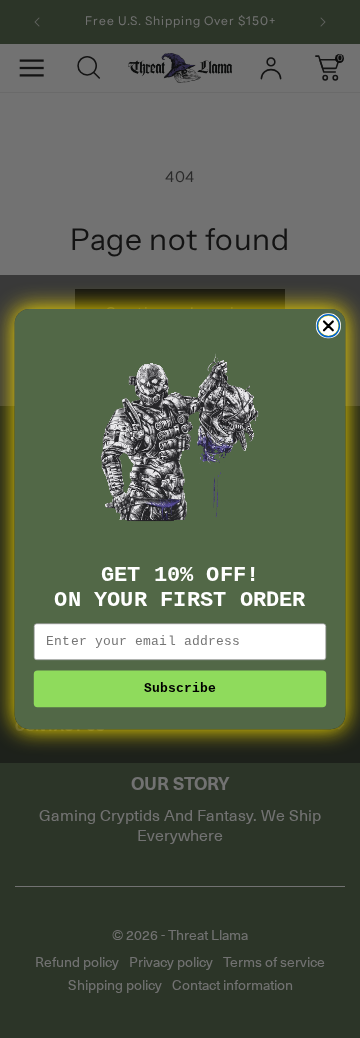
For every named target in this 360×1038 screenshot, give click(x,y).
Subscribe (180, 689)
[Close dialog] (328, 326)
